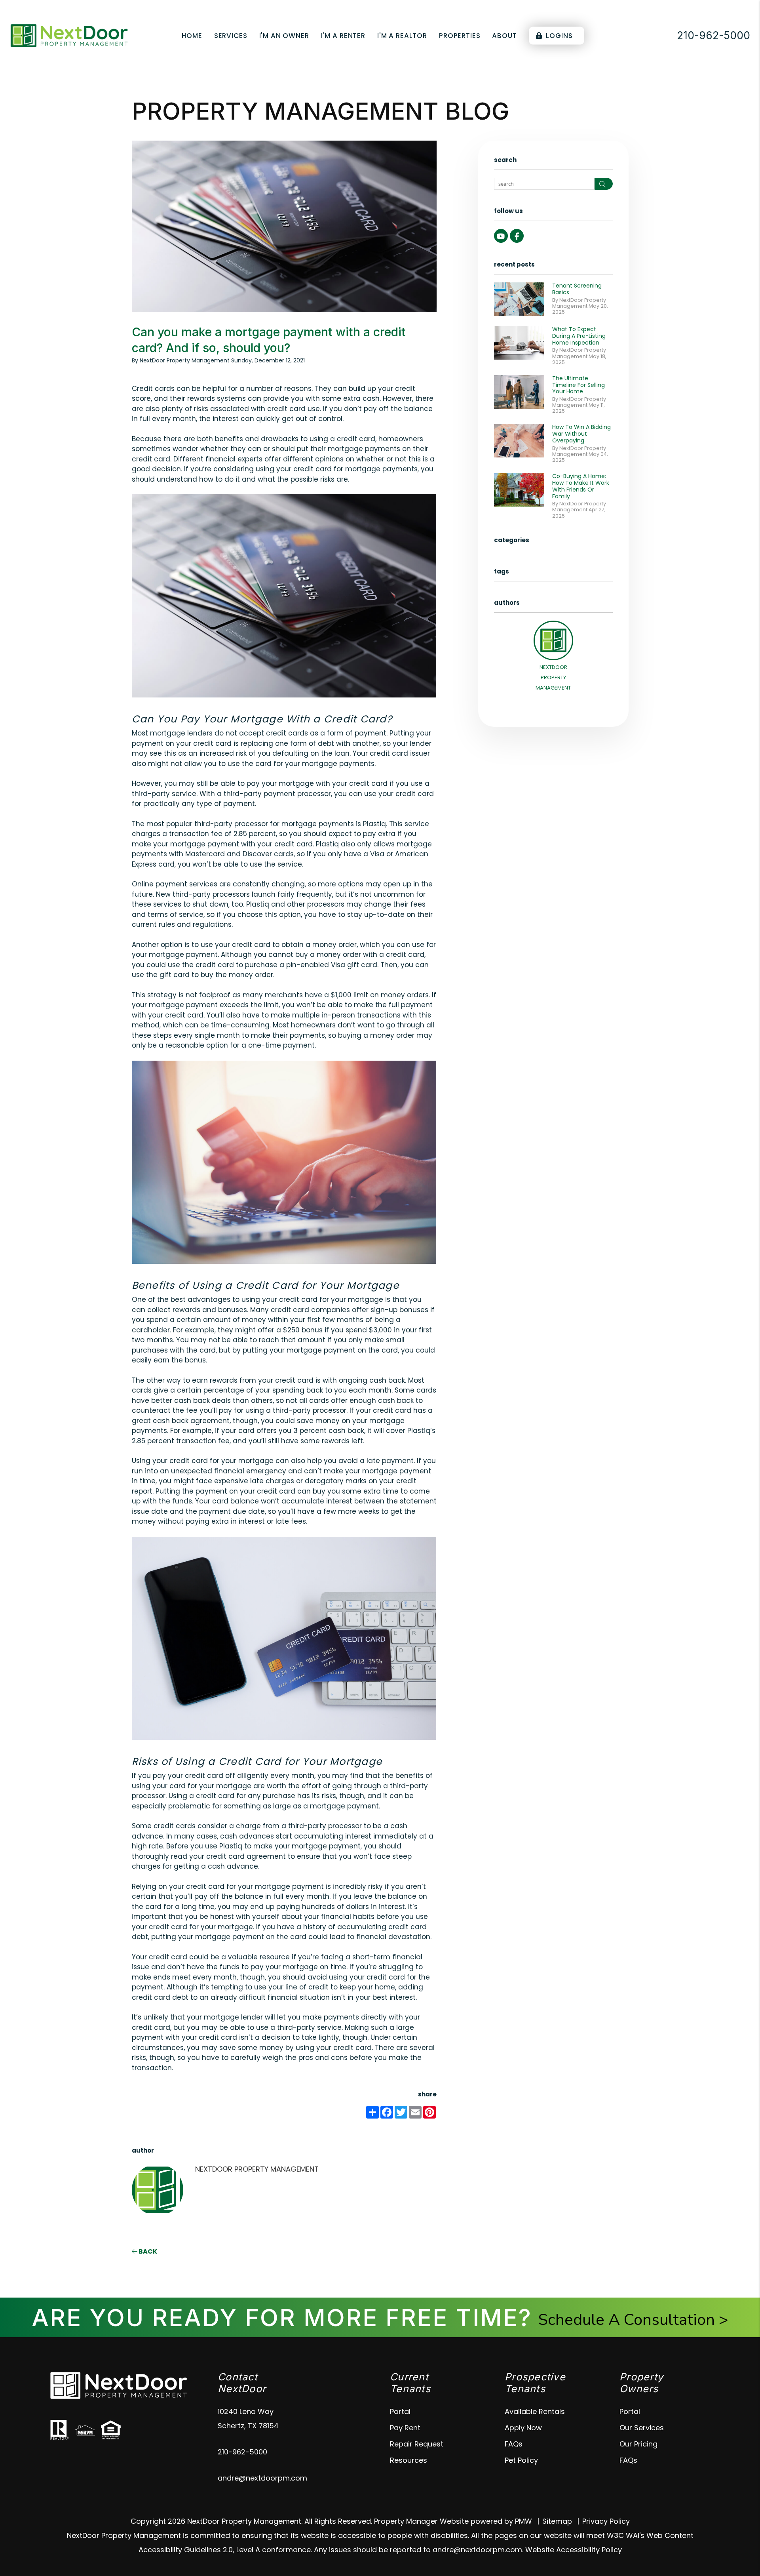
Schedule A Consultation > (633, 2320)
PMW (523, 2521)
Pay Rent (405, 2428)
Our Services (642, 2428)
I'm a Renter (343, 36)
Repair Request (417, 2444)
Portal (400, 2411)
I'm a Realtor (402, 36)
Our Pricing (638, 2444)
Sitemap (557, 2521)
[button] (501, 236)
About (504, 36)
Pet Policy (521, 2460)
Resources (408, 2460)
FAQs (514, 2444)
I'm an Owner (284, 36)
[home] (69, 35)
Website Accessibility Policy (574, 2550)
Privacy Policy (606, 2521)
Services (231, 36)
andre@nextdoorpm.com (262, 2478)
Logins (559, 36)
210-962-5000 (713, 35)
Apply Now (523, 2428)
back (147, 2251)
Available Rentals (535, 2411)
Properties (460, 36)
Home (192, 36)
